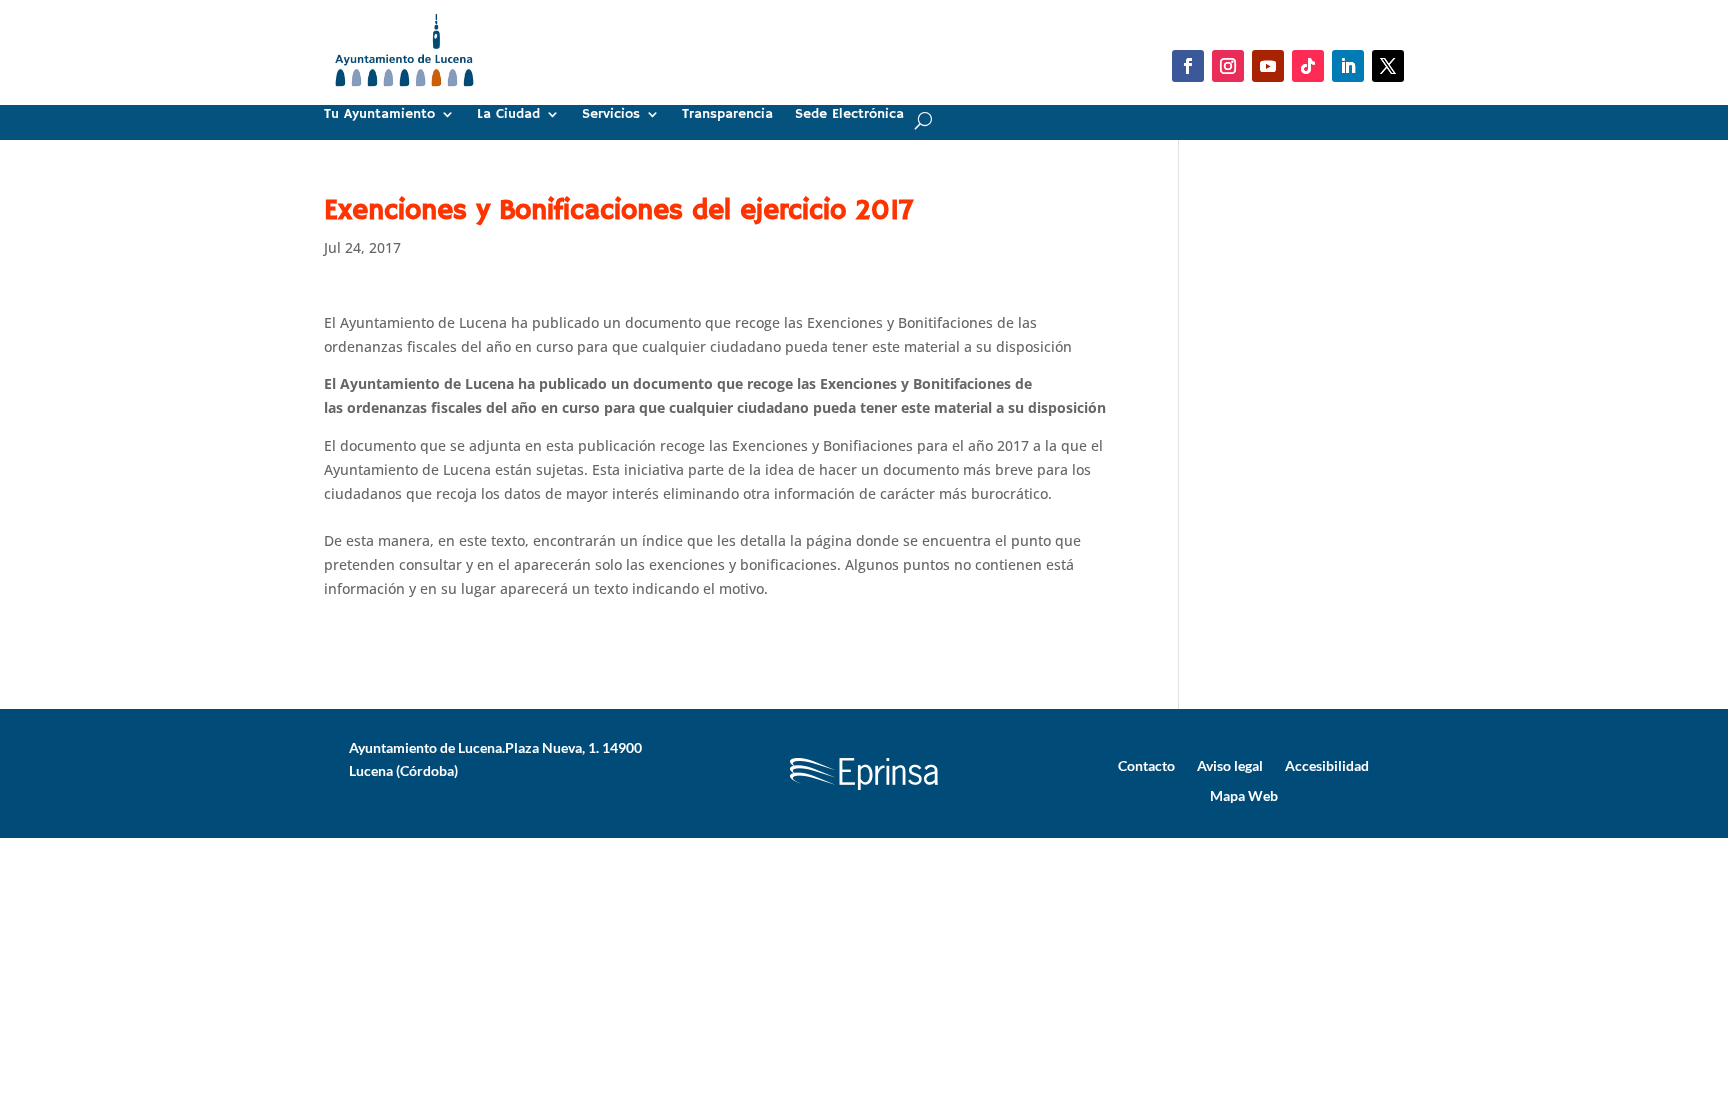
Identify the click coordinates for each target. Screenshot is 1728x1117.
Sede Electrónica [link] (849, 115)
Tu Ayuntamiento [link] (379, 115)
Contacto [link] (1146, 765)
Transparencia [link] (727, 115)
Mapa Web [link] (1244, 795)
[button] (1188, 66)
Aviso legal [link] (1230, 765)
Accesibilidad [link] (1327, 765)
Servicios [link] (611, 115)
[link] (404, 94)
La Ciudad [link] (508, 115)
